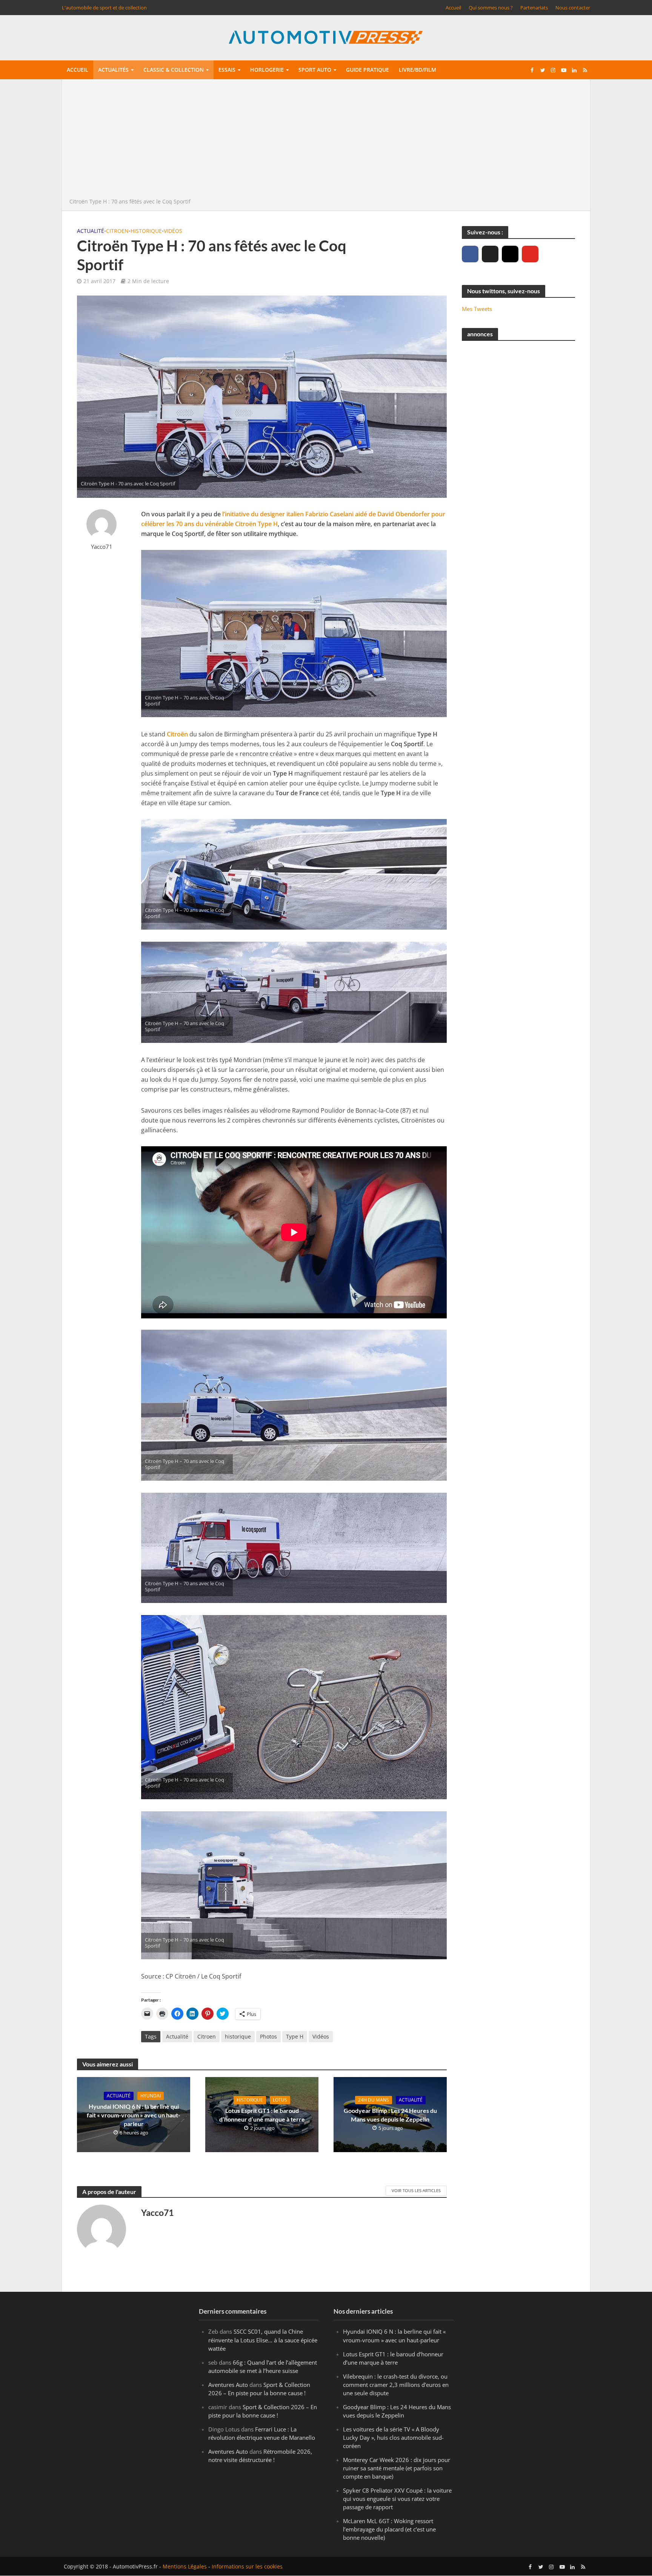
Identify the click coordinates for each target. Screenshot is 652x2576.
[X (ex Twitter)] (490, 254)
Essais (227, 70)
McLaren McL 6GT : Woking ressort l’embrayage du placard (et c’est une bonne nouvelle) (389, 2530)
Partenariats (534, 8)
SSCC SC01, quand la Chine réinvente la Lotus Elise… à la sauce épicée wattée (263, 2340)
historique (238, 2036)
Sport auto (315, 70)
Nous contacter (573, 8)
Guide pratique (368, 70)
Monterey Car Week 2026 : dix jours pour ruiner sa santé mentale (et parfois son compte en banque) (397, 2468)
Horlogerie (267, 70)
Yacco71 (102, 547)
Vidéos (173, 231)
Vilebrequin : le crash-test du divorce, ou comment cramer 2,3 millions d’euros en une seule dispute (396, 2385)
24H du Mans (374, 2100)
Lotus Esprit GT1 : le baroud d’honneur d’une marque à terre (262, 2115)
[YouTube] (530, 254)
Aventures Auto (228, 2385)
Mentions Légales (185, 2567)
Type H (295, 2036)
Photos (268, 2036)
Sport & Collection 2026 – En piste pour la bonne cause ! (259, 2389)
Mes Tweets (477, 309)
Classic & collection (174, 70)
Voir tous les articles (416, 2190)
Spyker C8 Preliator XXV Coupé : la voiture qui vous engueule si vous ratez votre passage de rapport (397, 2499)
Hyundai (151, 2096)
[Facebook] (470, 254)
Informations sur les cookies (247, 2567)
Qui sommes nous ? (491, 8)
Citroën (177, 734)
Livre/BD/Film (417, 70)
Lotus (280, 2100)
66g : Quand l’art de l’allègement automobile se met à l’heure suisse (263, 2367)
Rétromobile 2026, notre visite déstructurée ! (260, 2456)
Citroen (117, 231)
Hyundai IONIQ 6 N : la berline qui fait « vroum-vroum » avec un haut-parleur (134, 2115)
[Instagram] (510, 254)
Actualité (91, 231)
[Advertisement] (326, 140)
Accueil (453, 8)
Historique (146, 231)
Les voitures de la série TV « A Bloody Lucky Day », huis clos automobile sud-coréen (393, 2437)
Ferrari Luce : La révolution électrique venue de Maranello (262, 2433)
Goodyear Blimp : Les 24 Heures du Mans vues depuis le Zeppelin (390, 2115)
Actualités (113, 70)
